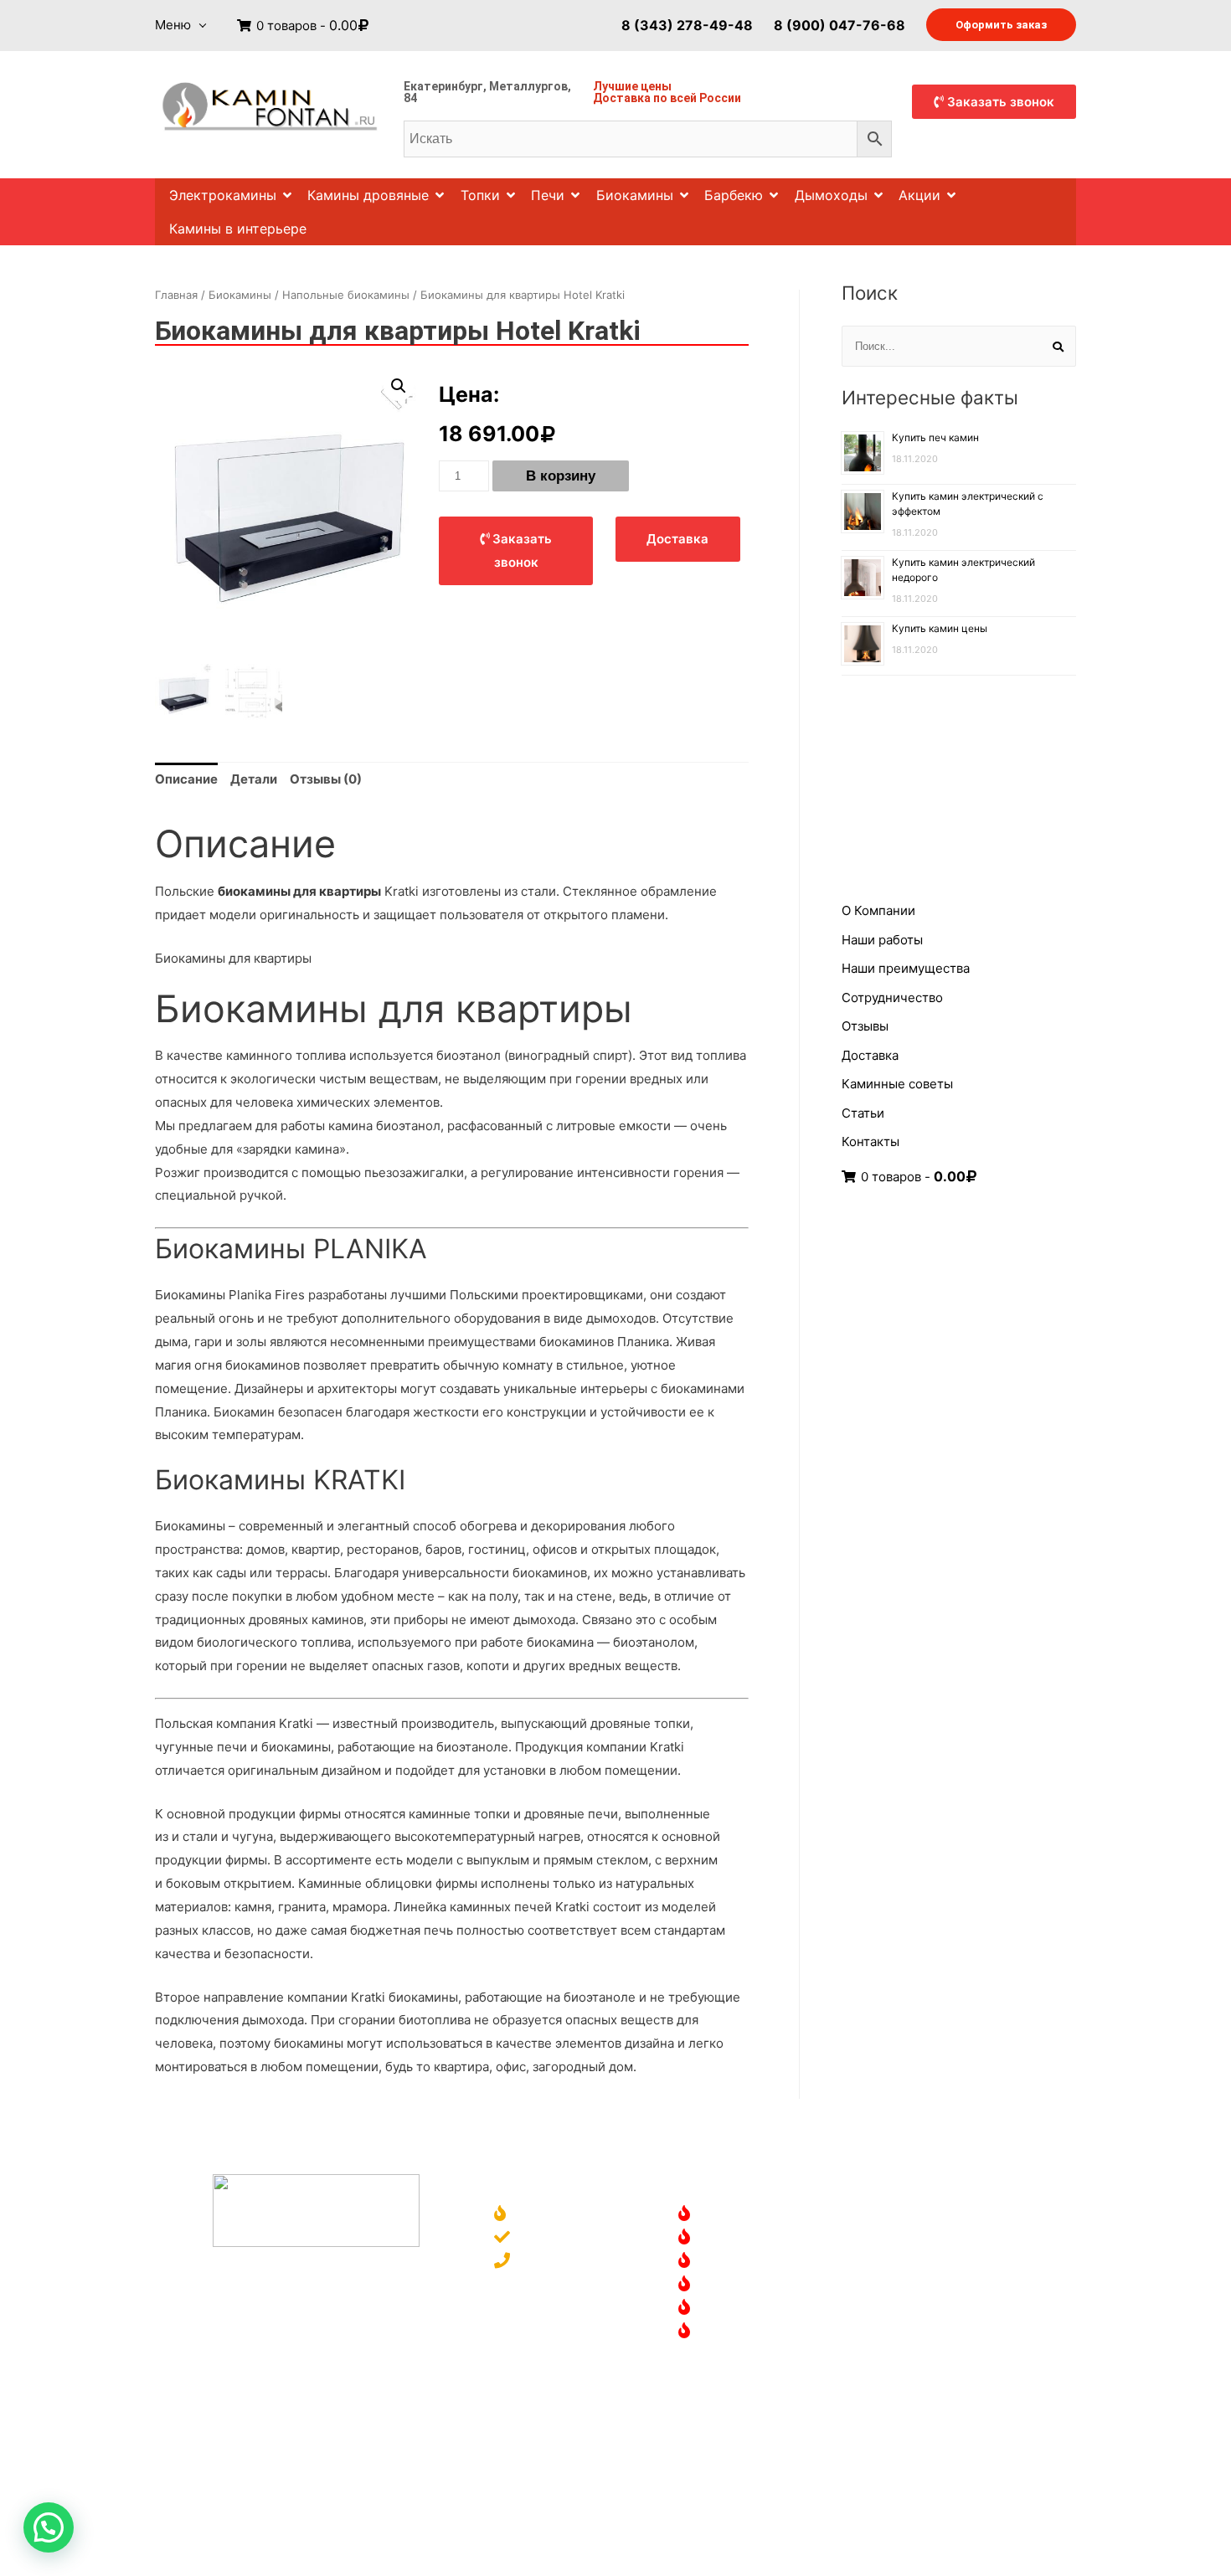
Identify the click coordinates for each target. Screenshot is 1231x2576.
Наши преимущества (906, 968)
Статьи (863, 1113)
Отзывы (865, 1026)
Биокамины (635, 195)
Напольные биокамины (346, 295)
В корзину (561, 476)
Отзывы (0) (326, 779)
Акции (919, 195)
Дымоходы (831, 195)
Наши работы (882, 940)
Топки (480, 195)
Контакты (870, 1141)
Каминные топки (753, 2285)
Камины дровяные (368, 195)
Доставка (622, 98)
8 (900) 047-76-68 (840, 24)
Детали (254, 779)
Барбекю (734, 195)
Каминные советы (897, 1084)
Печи (548, 195)
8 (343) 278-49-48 (687, 24)
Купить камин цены (940, 628)
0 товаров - (305, 26)
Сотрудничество (892, 997)
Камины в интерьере (238, 229)
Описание (186, 779)
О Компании (878, 910)
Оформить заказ (1001, 25)
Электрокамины (223, 195)
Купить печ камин (935, 437)
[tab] (186, 779)
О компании (554, 2215)
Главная (176, 295)
